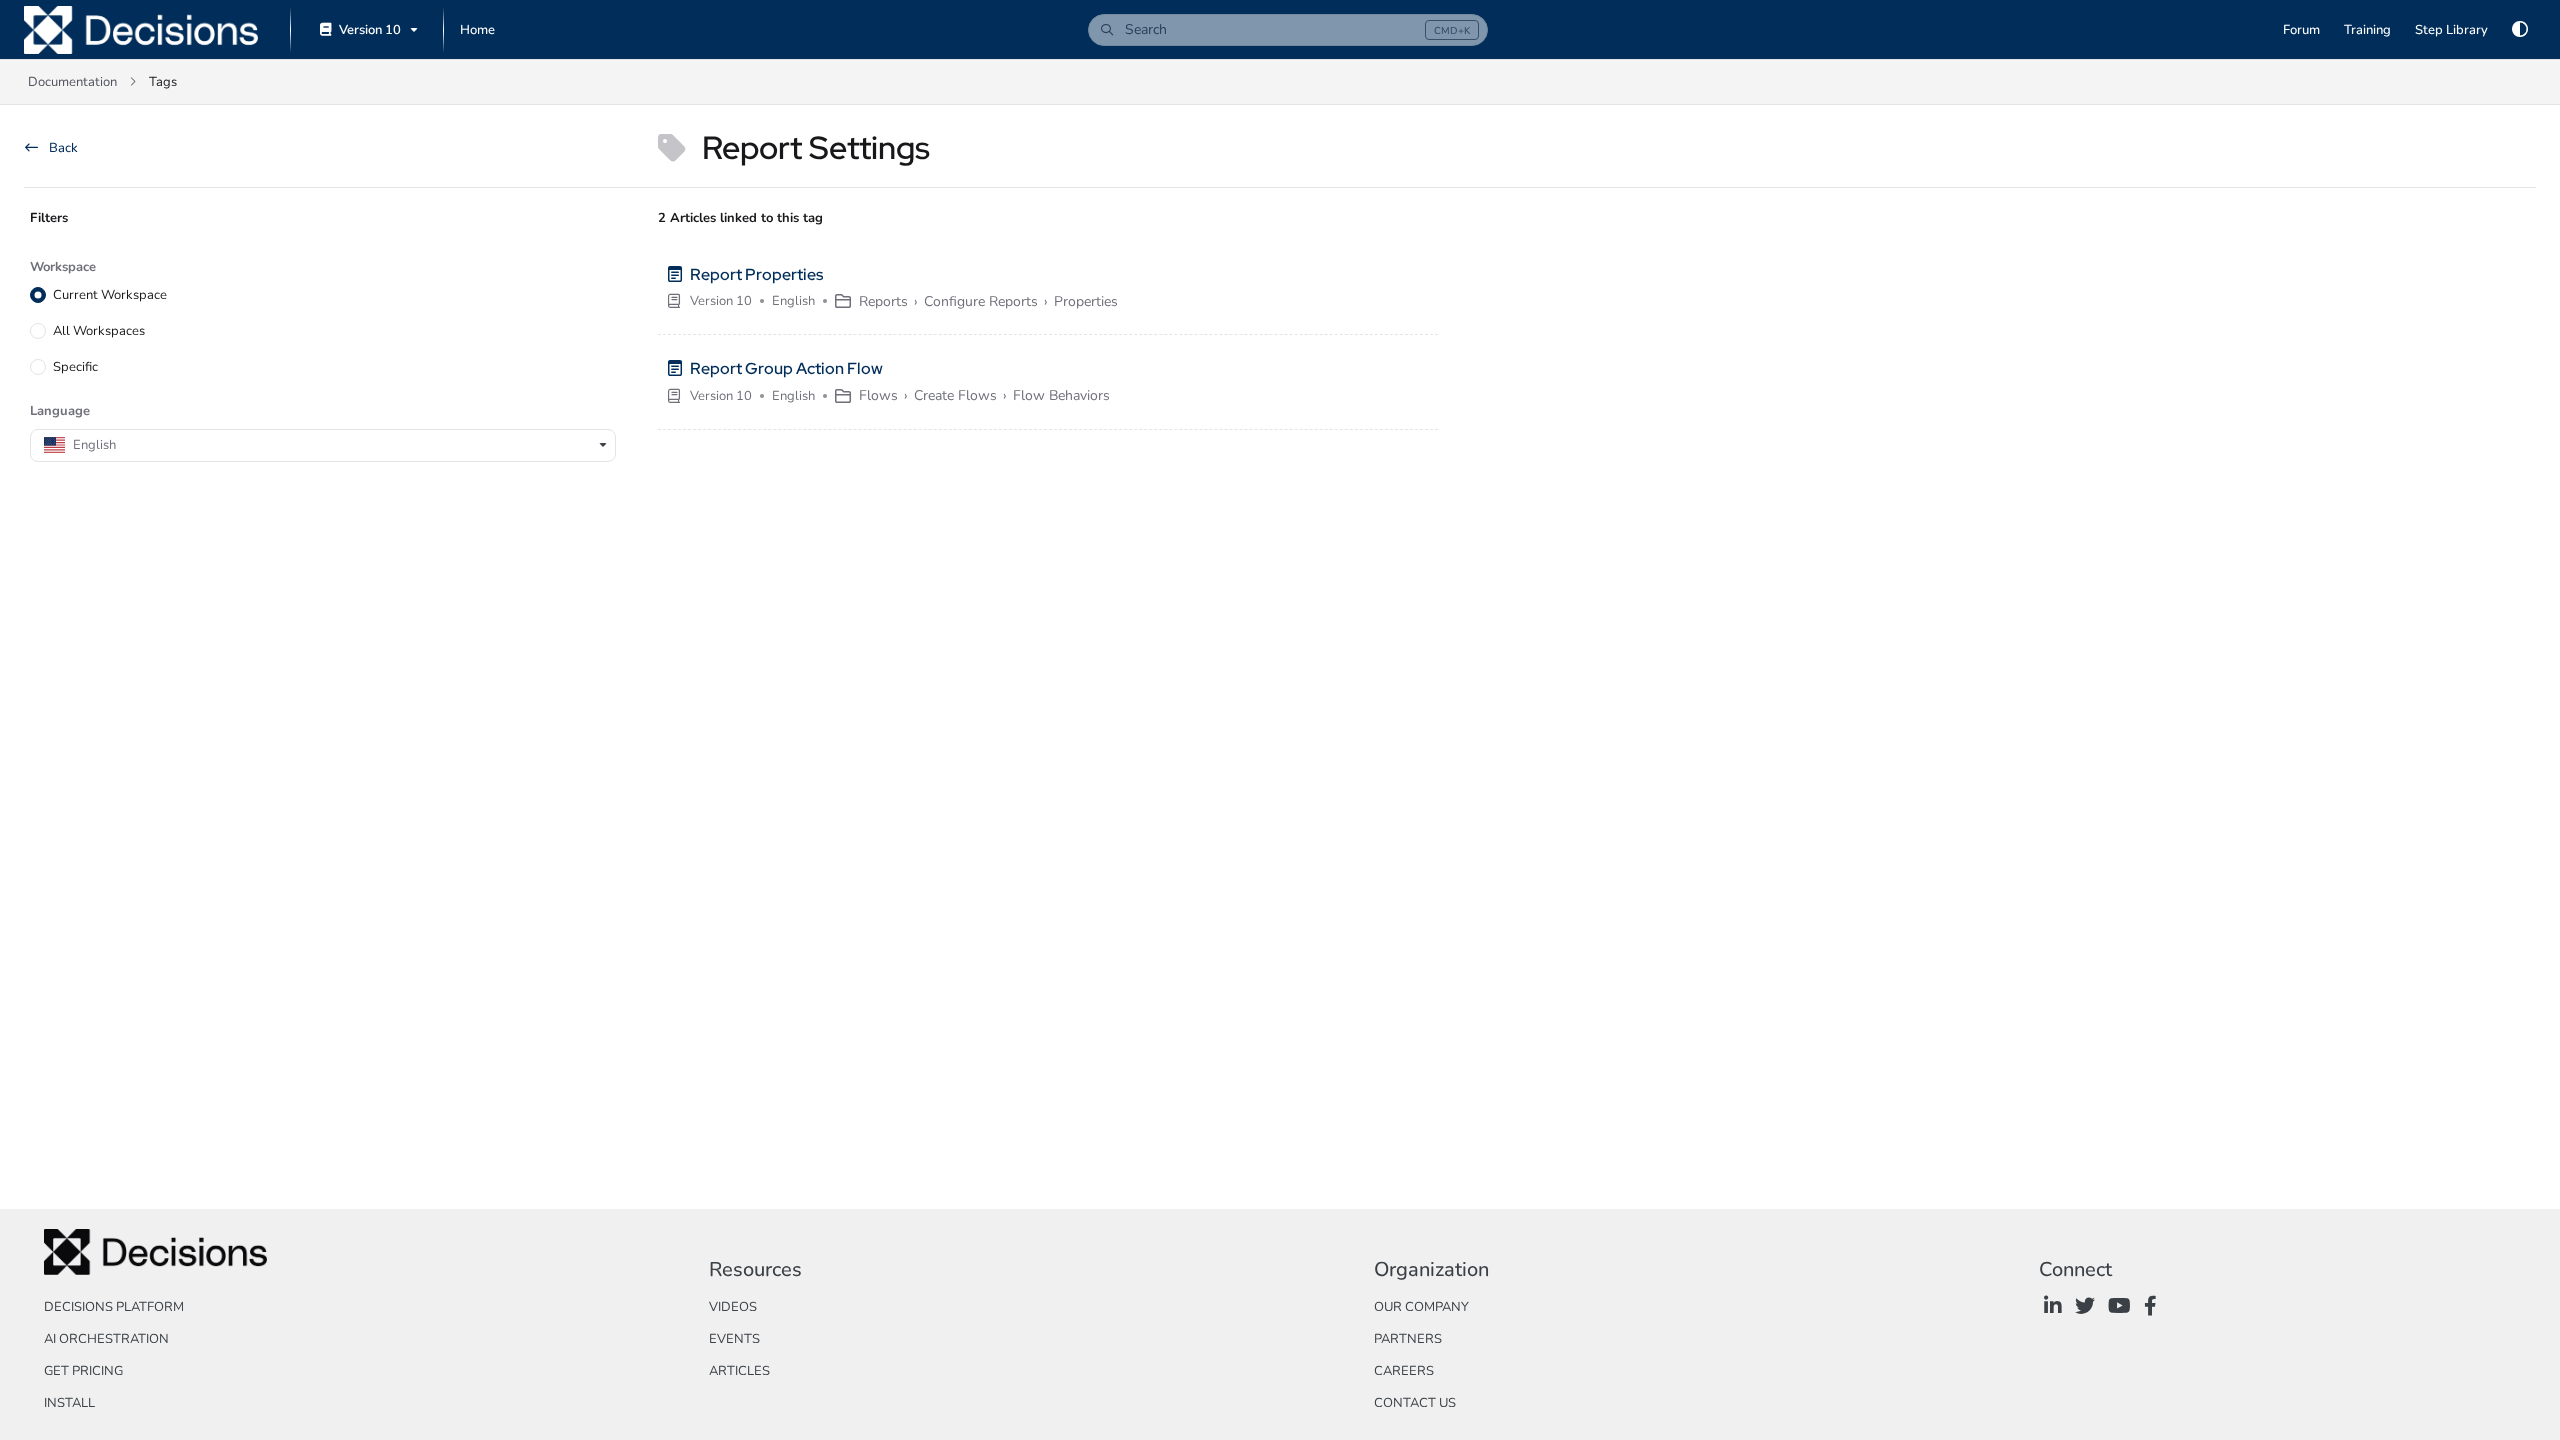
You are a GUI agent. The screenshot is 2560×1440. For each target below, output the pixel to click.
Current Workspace (110, 295)
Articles (739, 1371)
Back (62, 148)
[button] (1288, 30)
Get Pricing (83, 1371)
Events (734, 1339)
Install (69, 1403)
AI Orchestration (106, 1339)
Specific (75, 367)
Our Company (1421, 1307)
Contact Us (1415, 1403)
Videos (733, 1307)
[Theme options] (2520, 30)
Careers (1404, 1371)
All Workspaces (99, 331)
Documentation (72, 82)
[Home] (141, 30)
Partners (1408, 1339)
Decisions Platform (114, 1307)
